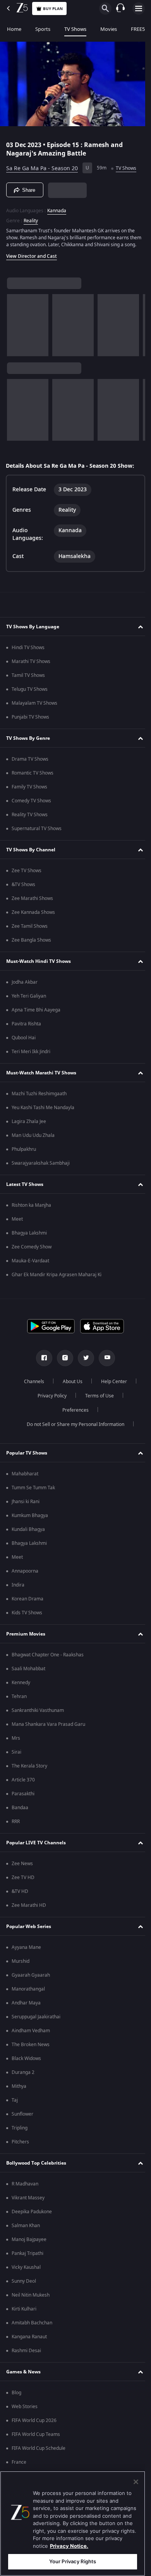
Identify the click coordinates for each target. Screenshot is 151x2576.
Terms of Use (96, 1405)
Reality (31, 218)
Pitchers (20, 2151)
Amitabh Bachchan (32, 2332)
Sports (43, 29)
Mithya (19, 2096)
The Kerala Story (29, 1775)
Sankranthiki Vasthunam (38, 1720)
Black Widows (26, 2068)
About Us (70, 1391)
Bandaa (20, 1817)
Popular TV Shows (27, 1462)
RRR (16, 1831)
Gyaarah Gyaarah (31, 1984)
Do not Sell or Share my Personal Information (73, 1434)
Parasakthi (23, 1803)
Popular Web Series (29, 1935)
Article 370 (23, 1789)
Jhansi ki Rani (26, 1511)
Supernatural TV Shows (37, 838)
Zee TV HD (23, 1887)
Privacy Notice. (69, 2546)
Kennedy (21, 1692)
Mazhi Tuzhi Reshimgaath (39, 1103)
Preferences (73, 1419)
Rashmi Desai (26, 2360)
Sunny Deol (24, 2290)
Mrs (16, 1747)
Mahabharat (25, 1483)
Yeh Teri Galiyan (29, 1005)
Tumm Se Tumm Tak (33, 1497)
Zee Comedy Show (32, 1256)
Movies (109, 29)
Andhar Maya (26, 2012)
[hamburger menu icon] (139, 8)
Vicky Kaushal (26, 2277)
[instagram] (62, 1367)
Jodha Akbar (25, 991)
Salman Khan (26, 2235)
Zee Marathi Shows (32, 908)
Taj (15, 2109)
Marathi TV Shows (31, 671)
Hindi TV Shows (28, 657)
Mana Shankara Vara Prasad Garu (48, 1734)
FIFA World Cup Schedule (39, 2458)
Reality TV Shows (30, 824)
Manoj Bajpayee (29, 2249)
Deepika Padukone (32, 2221)
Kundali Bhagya (28, 1539)
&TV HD (20, 1901)
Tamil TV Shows (28, 685)
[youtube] (104, 1367)
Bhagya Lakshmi (29, 1242)
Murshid (21, 1970)
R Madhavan (25, 2193)
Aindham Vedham (31, 2040)
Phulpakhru (24, 1159)
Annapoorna (25, 1580)
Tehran (19, 1706)
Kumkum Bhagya (30, 1525)
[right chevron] (15, 329)
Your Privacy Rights (73, 2561)
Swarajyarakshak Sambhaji (41, 1172)
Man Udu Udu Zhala (33, 1145)
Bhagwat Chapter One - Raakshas (48, 1664)
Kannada (57, 208)
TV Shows (75, 29)
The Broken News (31, 2054)
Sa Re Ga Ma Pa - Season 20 (42, 165)
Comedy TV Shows (31, 810)
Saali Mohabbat (28, 1678)
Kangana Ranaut (29, 2346)
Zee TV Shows (27, 880)
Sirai (16, 1761)
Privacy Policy (49, 1405)
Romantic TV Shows (33, 782)
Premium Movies (26, 1643)
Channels (31, 1391)
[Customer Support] (120, 8)
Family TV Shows (29, 796)
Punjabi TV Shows (30, 726)
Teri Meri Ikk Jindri (31, 1061)
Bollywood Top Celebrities (36, 2172)
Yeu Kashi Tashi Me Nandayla (43, 1117)
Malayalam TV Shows (34, 712)
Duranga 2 (23, 2082)
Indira (18, 1594)
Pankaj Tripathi (27, 2263)
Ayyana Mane (26, 1957)
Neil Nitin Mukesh (31, 2304)
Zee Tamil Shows (30, 935)
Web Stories (25, 2416)
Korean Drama (27, 1608)
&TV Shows (23, 894)
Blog (16, 2402)
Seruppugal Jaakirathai (36, 2026)
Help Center (111, 1391)
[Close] (136, 2482)
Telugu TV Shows (30, 699)
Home (14, 29)
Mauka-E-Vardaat (30, 1270)
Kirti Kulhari (24, 2318)
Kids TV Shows (27, 1622)
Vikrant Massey (28, 2207)
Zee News (22, 1873)
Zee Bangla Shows (31, 949)
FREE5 (138, 29)
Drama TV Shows (30, 768)
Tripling (20, 2137)
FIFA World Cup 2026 (34, 2430)
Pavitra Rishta (26, 1033)
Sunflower (22, 2123)
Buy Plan (53, 9)
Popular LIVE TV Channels (36, 1852)
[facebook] (41, 1367)
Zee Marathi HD (29, 1915)
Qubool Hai (24, 1047)
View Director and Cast (32, 260)
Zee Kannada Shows (33, 922)
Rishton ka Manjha (31, 1214)
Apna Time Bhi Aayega (36, 1019)
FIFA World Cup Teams (36, 2444)
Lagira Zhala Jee (29, 1131)
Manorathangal (28, 1998)
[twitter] (83, 1367)
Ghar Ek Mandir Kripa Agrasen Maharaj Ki (57, 1284)
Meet (17, 1228)
